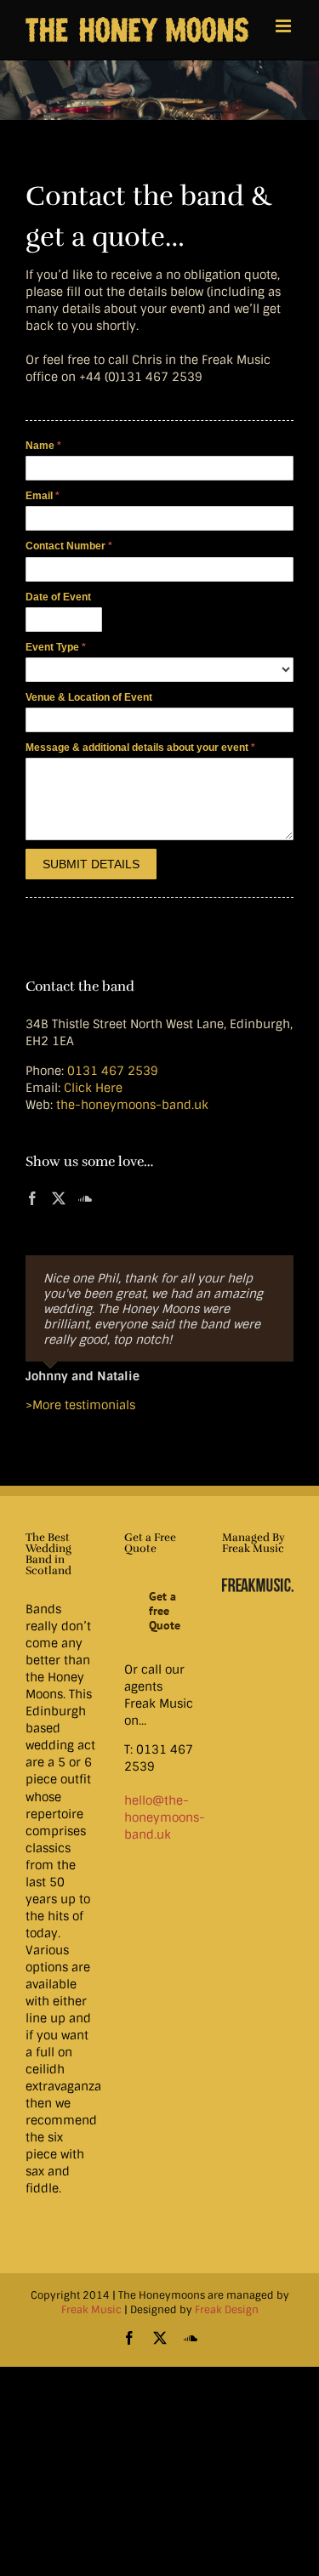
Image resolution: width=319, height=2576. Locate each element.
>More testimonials (80, 1413)
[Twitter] (59, 1198)
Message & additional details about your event (140, 748)
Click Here (93, 1088)
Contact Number (69, 546)
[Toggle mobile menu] (285, 26)
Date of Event (58, 597)
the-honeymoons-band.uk (132, 1105)
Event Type (56, 647)
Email (43, 496)
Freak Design (227, 2317)
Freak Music (91, 2317)
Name (43, 446)
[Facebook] (32, 1198)
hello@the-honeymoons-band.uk (165, 1825)
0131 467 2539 (113, 1071)
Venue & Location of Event (89, 697)
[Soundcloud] (85, 1198)
